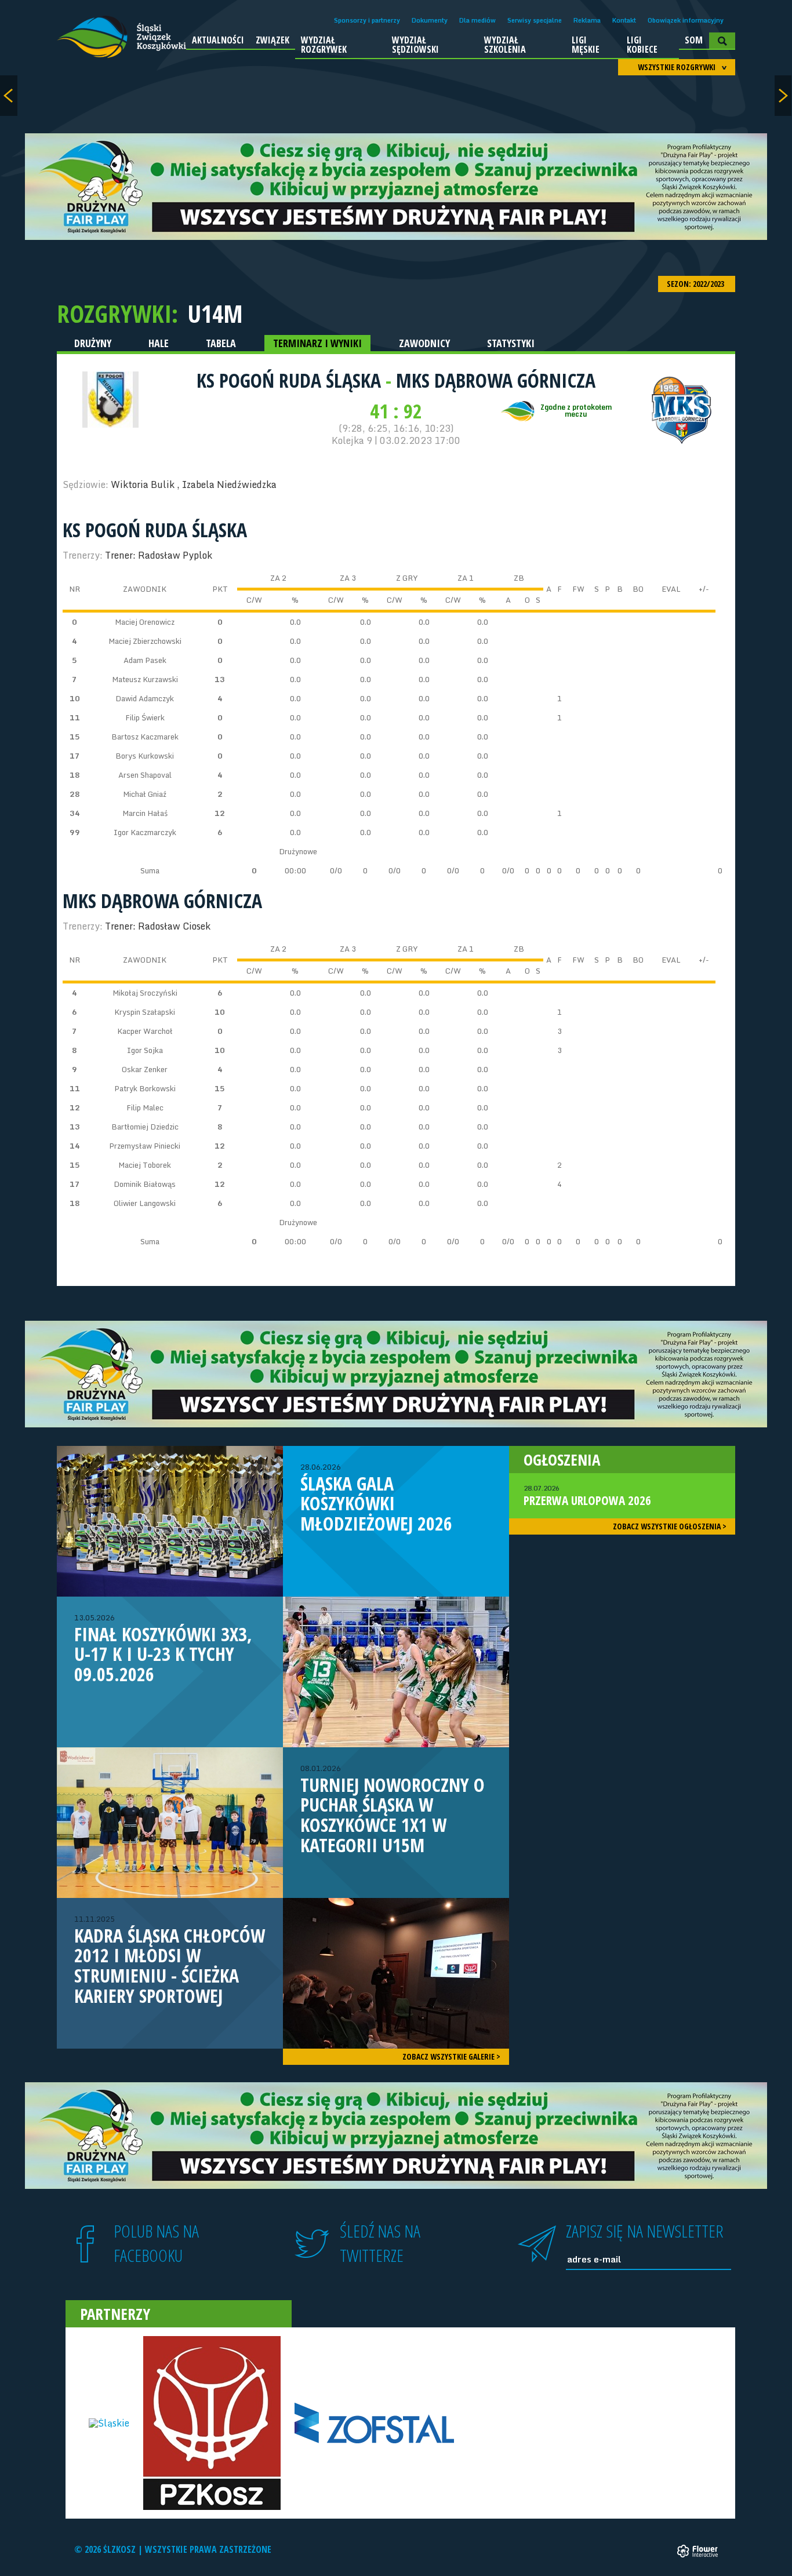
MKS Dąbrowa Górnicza (496, 380)
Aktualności (218, 40)
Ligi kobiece (642, 45)
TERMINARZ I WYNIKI (317, 343)
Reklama (587, 20)
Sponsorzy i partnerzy (367, 20)
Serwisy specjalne (535, 20)
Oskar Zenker (145, 1069)
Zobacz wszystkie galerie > (451, 2056)
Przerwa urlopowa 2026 (587, 1496)
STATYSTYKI (511, 343)
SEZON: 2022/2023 (696, 284)
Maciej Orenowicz (145, 622)
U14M (215, 314)
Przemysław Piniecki (145, 1146)
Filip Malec (145, 1107)
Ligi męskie (586, 45)
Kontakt (624, 20)
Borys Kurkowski (145, 756)
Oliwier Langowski (145, 1203)
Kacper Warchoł (145, 1031)
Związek (273, 40)
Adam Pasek (145, 660)
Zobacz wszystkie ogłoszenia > (670, 1526)
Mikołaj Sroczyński (145, 993)
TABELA (221, 343)
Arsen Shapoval (145, 775)
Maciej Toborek (145, 1165)
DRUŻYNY (93, 343)
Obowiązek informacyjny (686, 20)
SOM (694, 40)
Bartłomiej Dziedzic (145, 1127)
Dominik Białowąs (145, 1184)
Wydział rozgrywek (324, 45)
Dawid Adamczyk (145, 698)
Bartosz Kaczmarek (145, 737)
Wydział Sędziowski (415, 45)
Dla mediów (477, 20)
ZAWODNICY (424, 343)
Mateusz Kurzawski (145, 679)
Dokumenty (430, 20)
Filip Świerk (145, 717)
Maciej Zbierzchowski (145, 641)
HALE (159, 343)
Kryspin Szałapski (145, 1012)
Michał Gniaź (145, 794)
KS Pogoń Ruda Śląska (291, 380)
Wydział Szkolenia (505, 45)
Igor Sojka (145, 1050)
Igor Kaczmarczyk (145, 832)
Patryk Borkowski (145, 1088)
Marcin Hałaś (145, 813)
